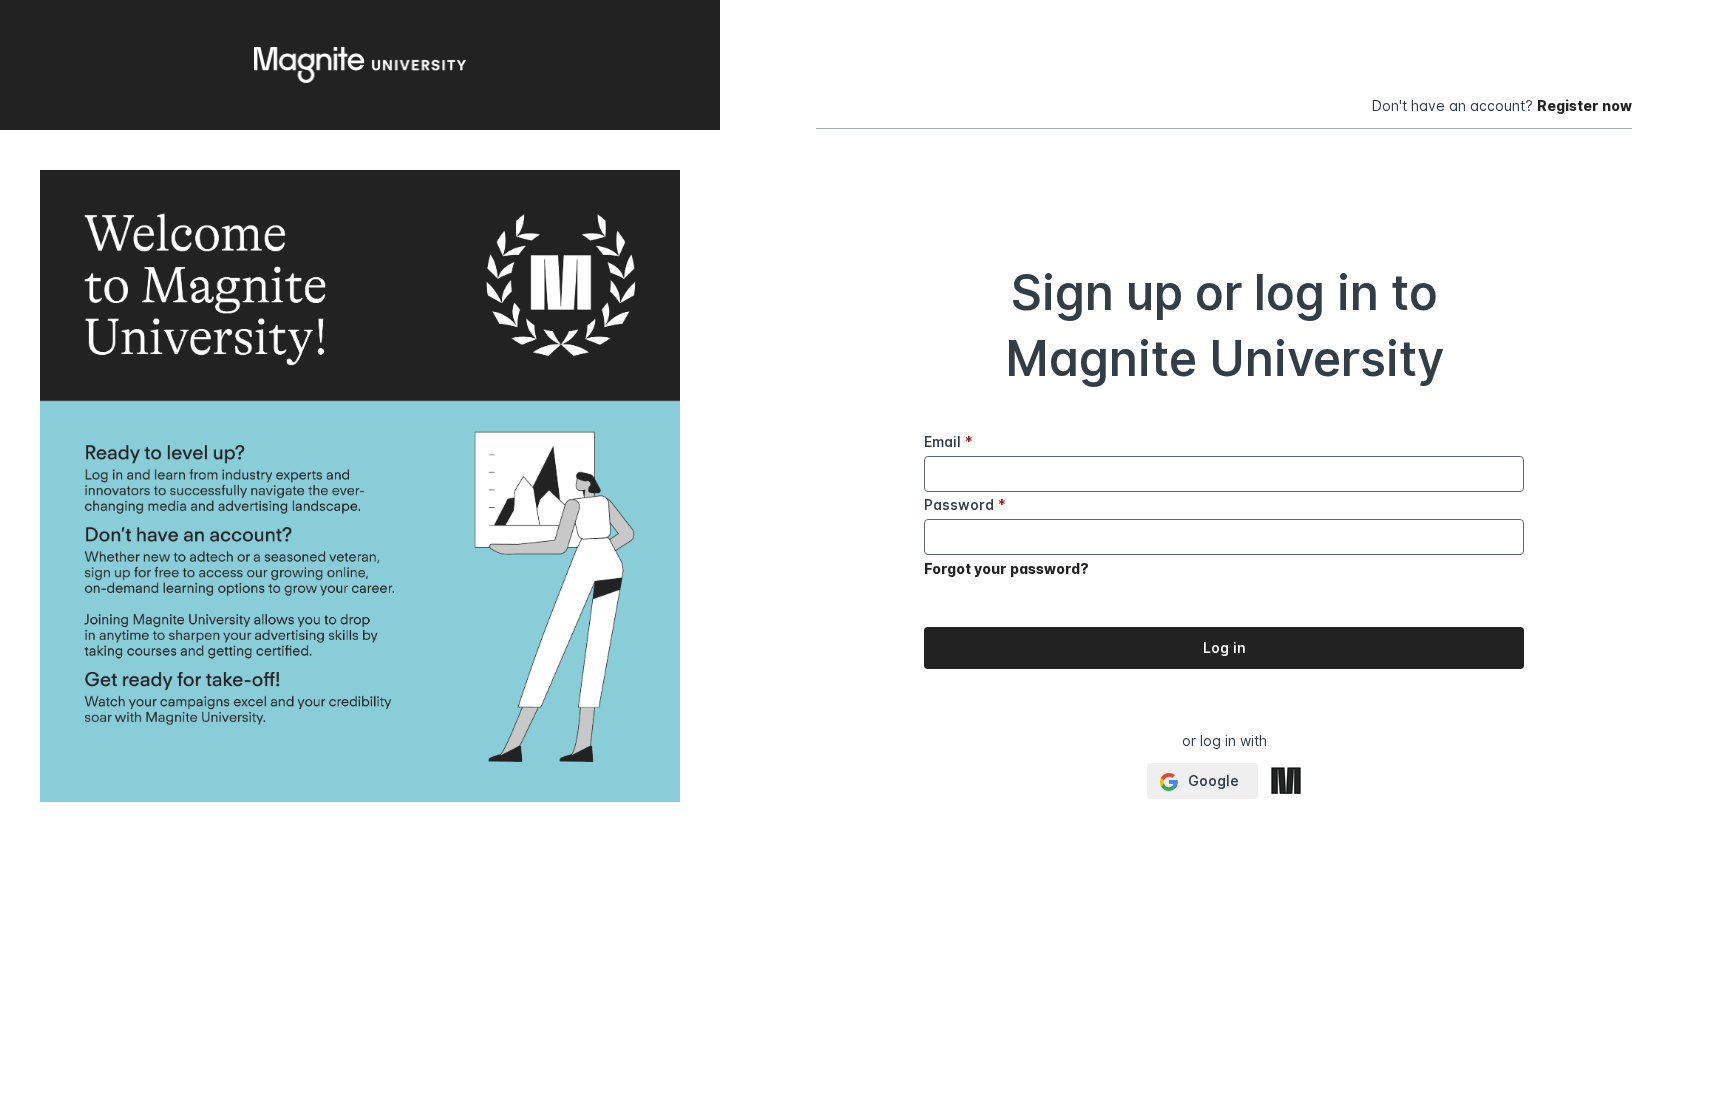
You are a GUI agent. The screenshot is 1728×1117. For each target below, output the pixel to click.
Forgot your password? (1006, 568)
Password (965, 504)
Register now (1584, 105)
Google (1211, 780)
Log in (1224, 647)
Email (948, 441)
